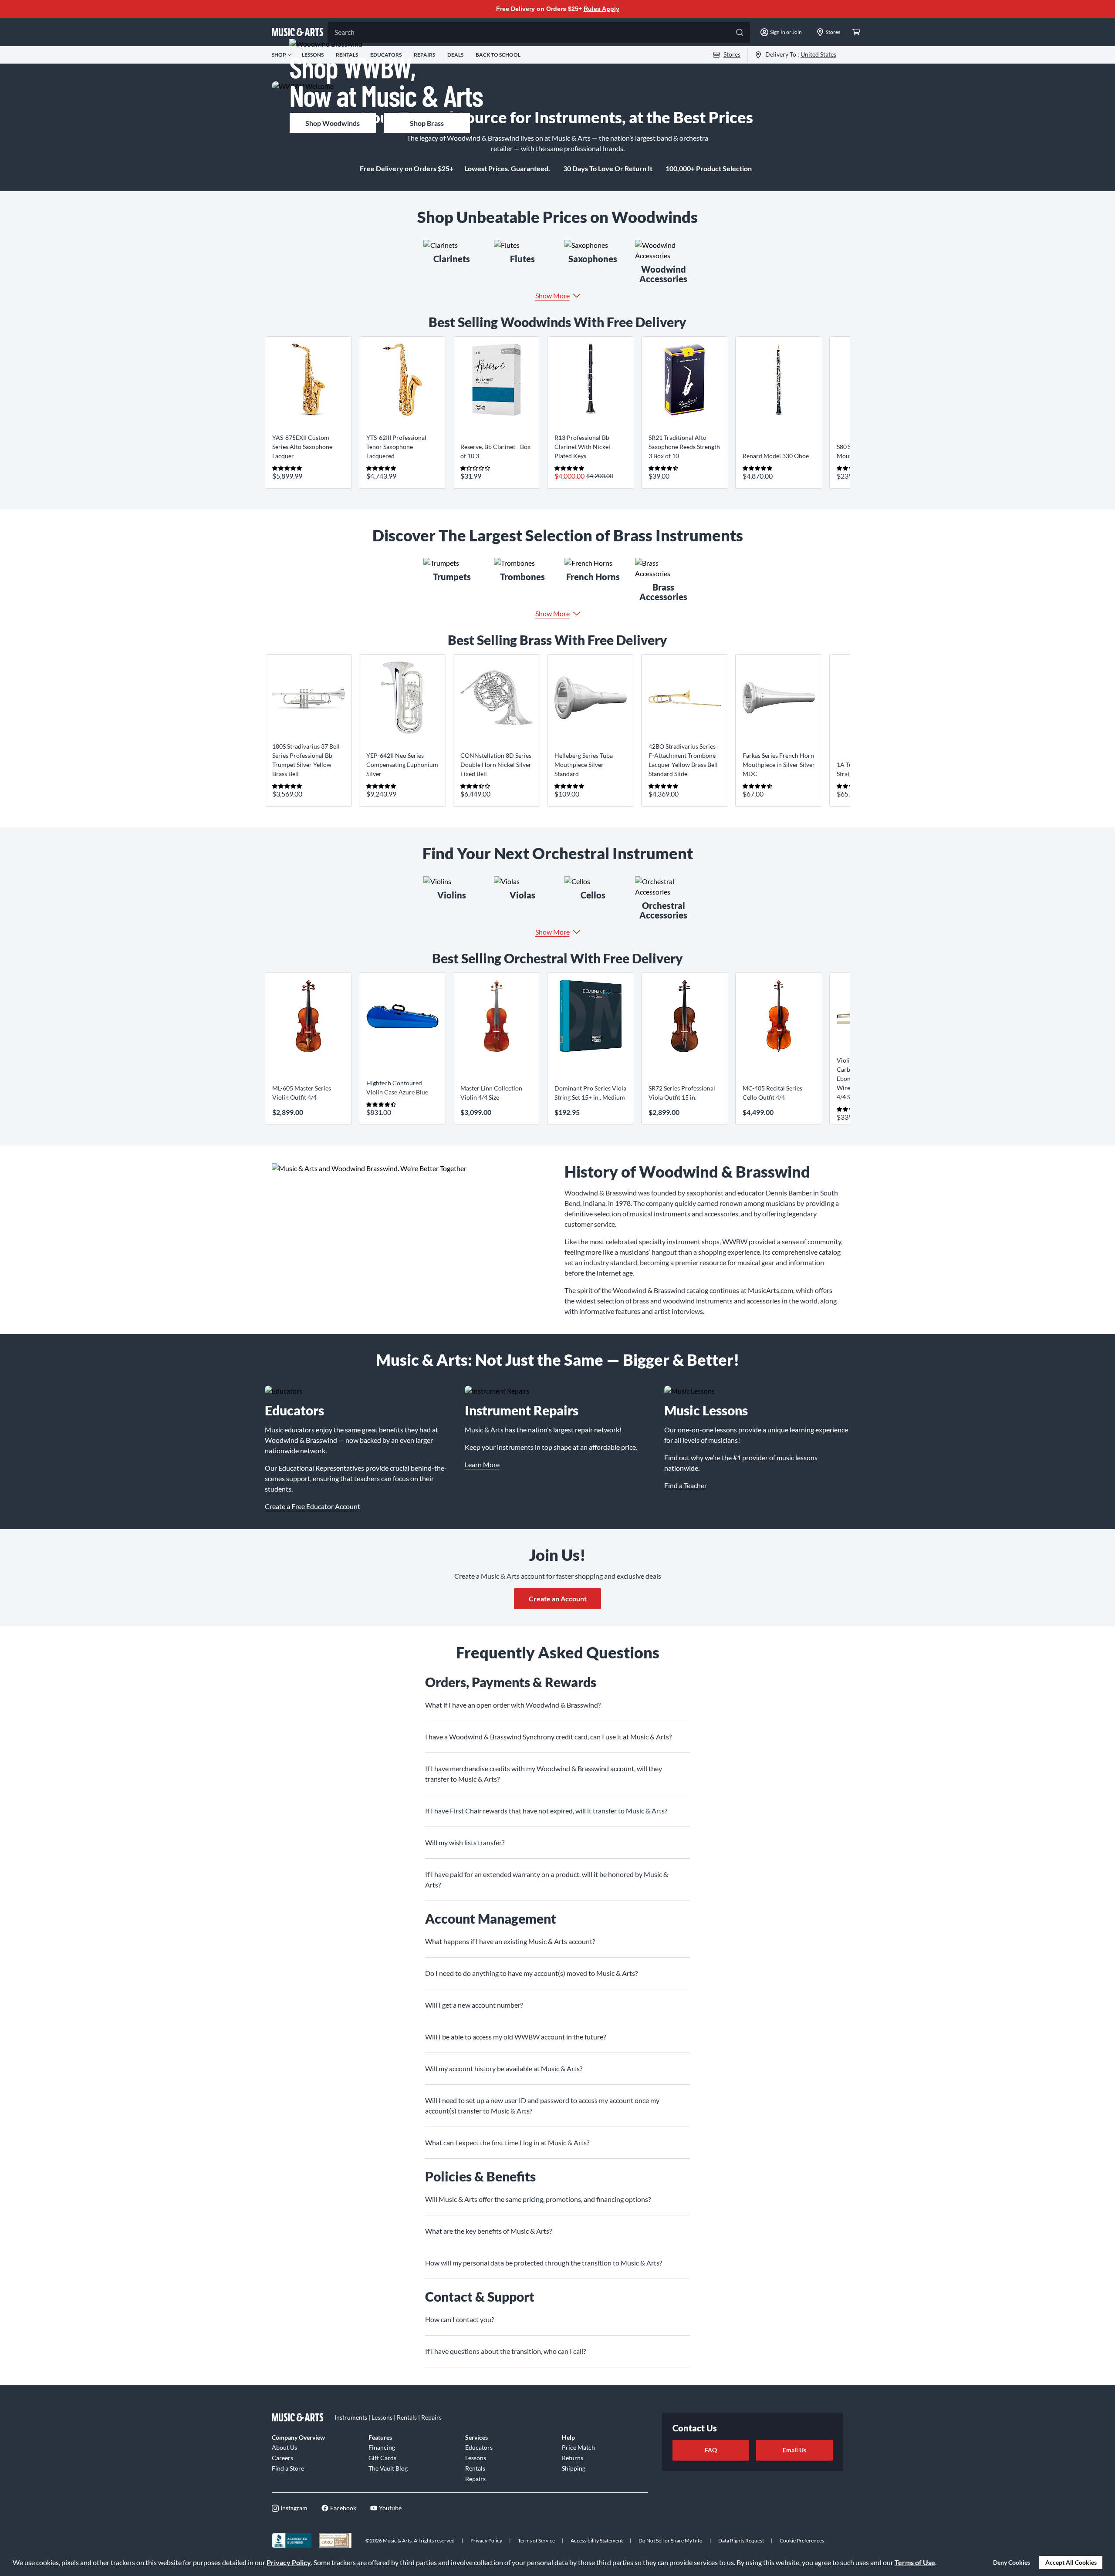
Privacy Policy (289, 2562)
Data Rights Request (741, 2541)
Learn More (482, 1464)
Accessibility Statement (597, 2541)
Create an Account (558, 1599)
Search (345, 32)
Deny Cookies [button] (1012, 2562)
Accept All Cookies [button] (1071, 2562)
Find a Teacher (686, 1485)
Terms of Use (915, 2562)
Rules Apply (601, 9)
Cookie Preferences (802, 2541)
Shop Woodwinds (333, 123)
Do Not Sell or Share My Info (671, 2541)
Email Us (794, 2450)
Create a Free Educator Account (313, 1506)
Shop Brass (427, 123)
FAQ (711, 2450)
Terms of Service (536, 2541)
